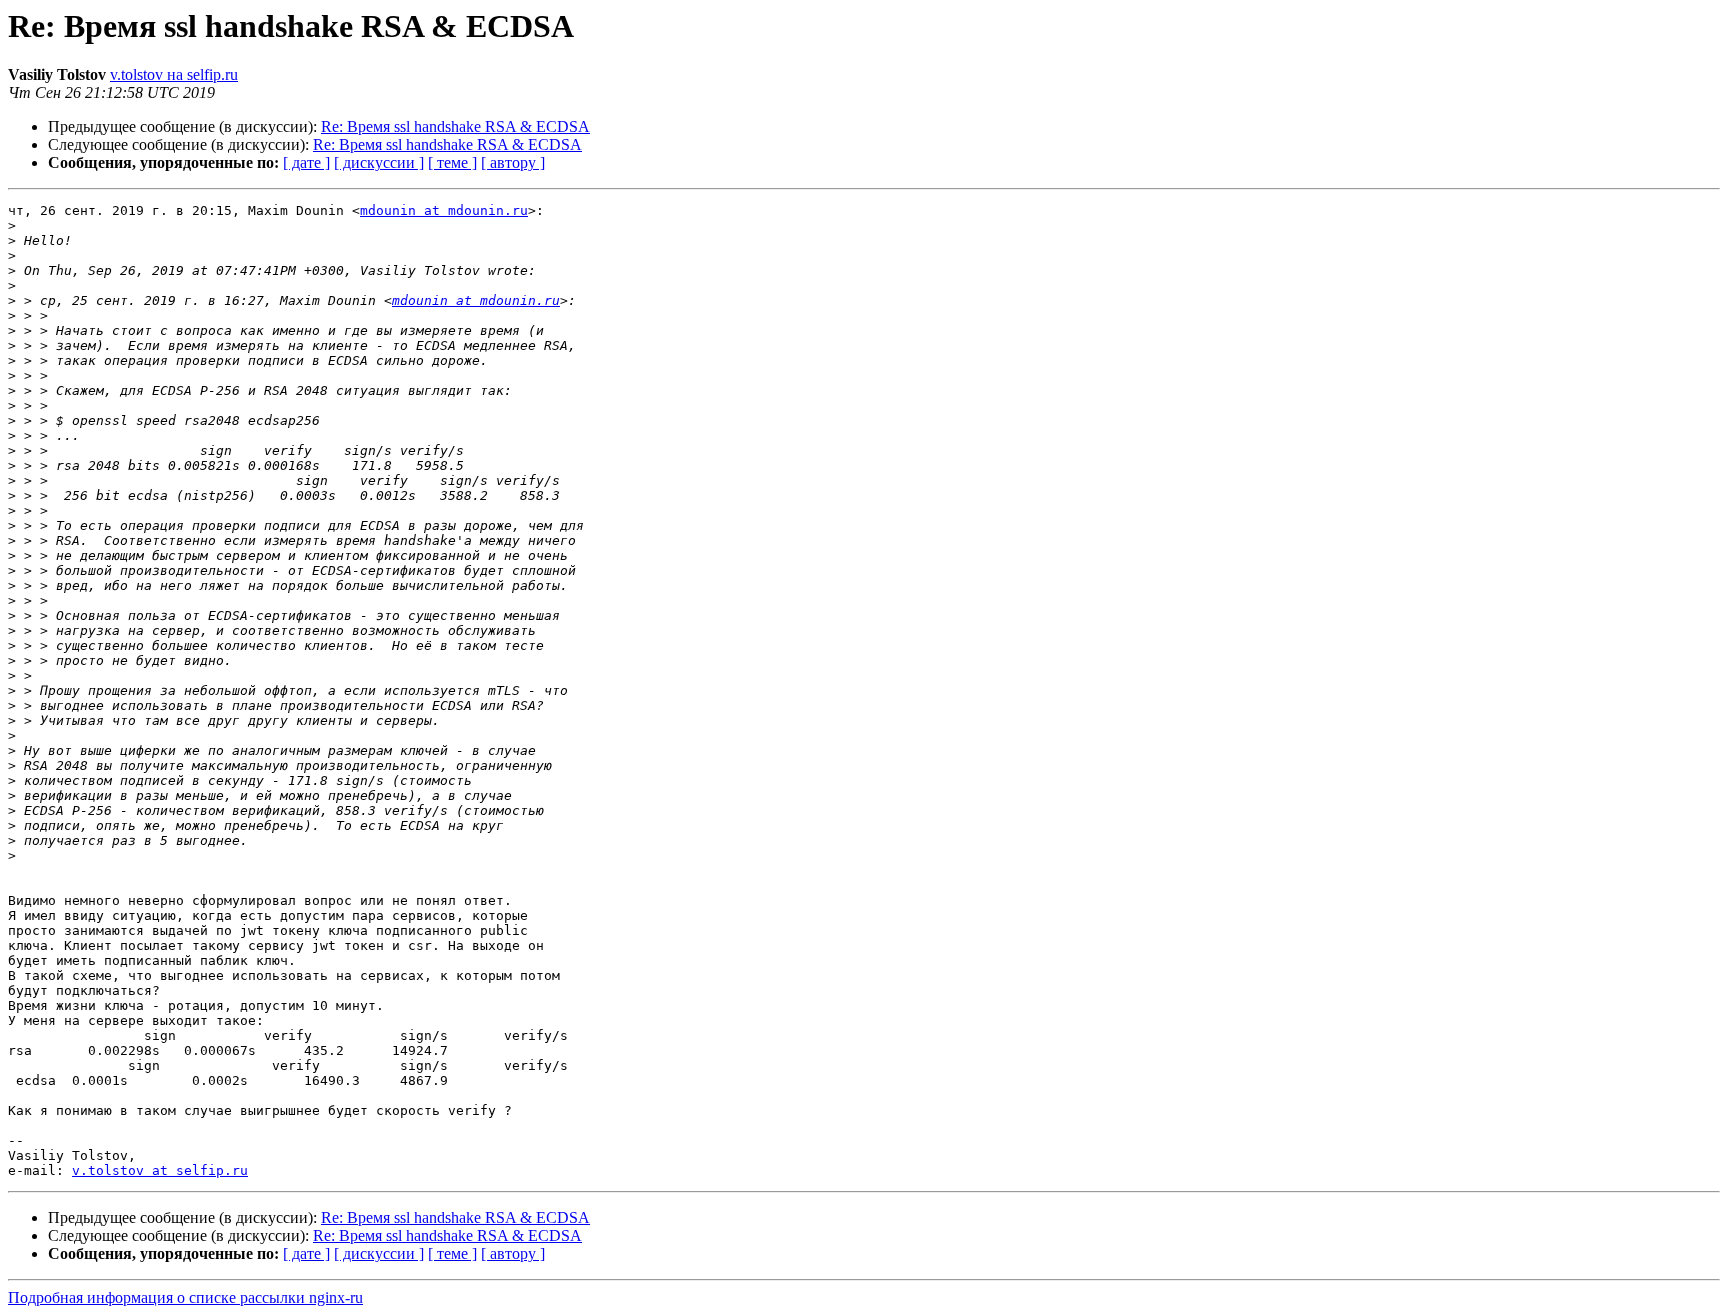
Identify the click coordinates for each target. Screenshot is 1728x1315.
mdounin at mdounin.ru (444, 210)
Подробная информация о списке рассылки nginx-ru (185, 1297)
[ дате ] (306, 162)
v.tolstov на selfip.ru (174, 74)
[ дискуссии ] (379, 162)
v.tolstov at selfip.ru (160, 1170)
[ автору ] (513, 162)
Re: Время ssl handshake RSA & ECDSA (455, 126)
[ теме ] (452, 162)
